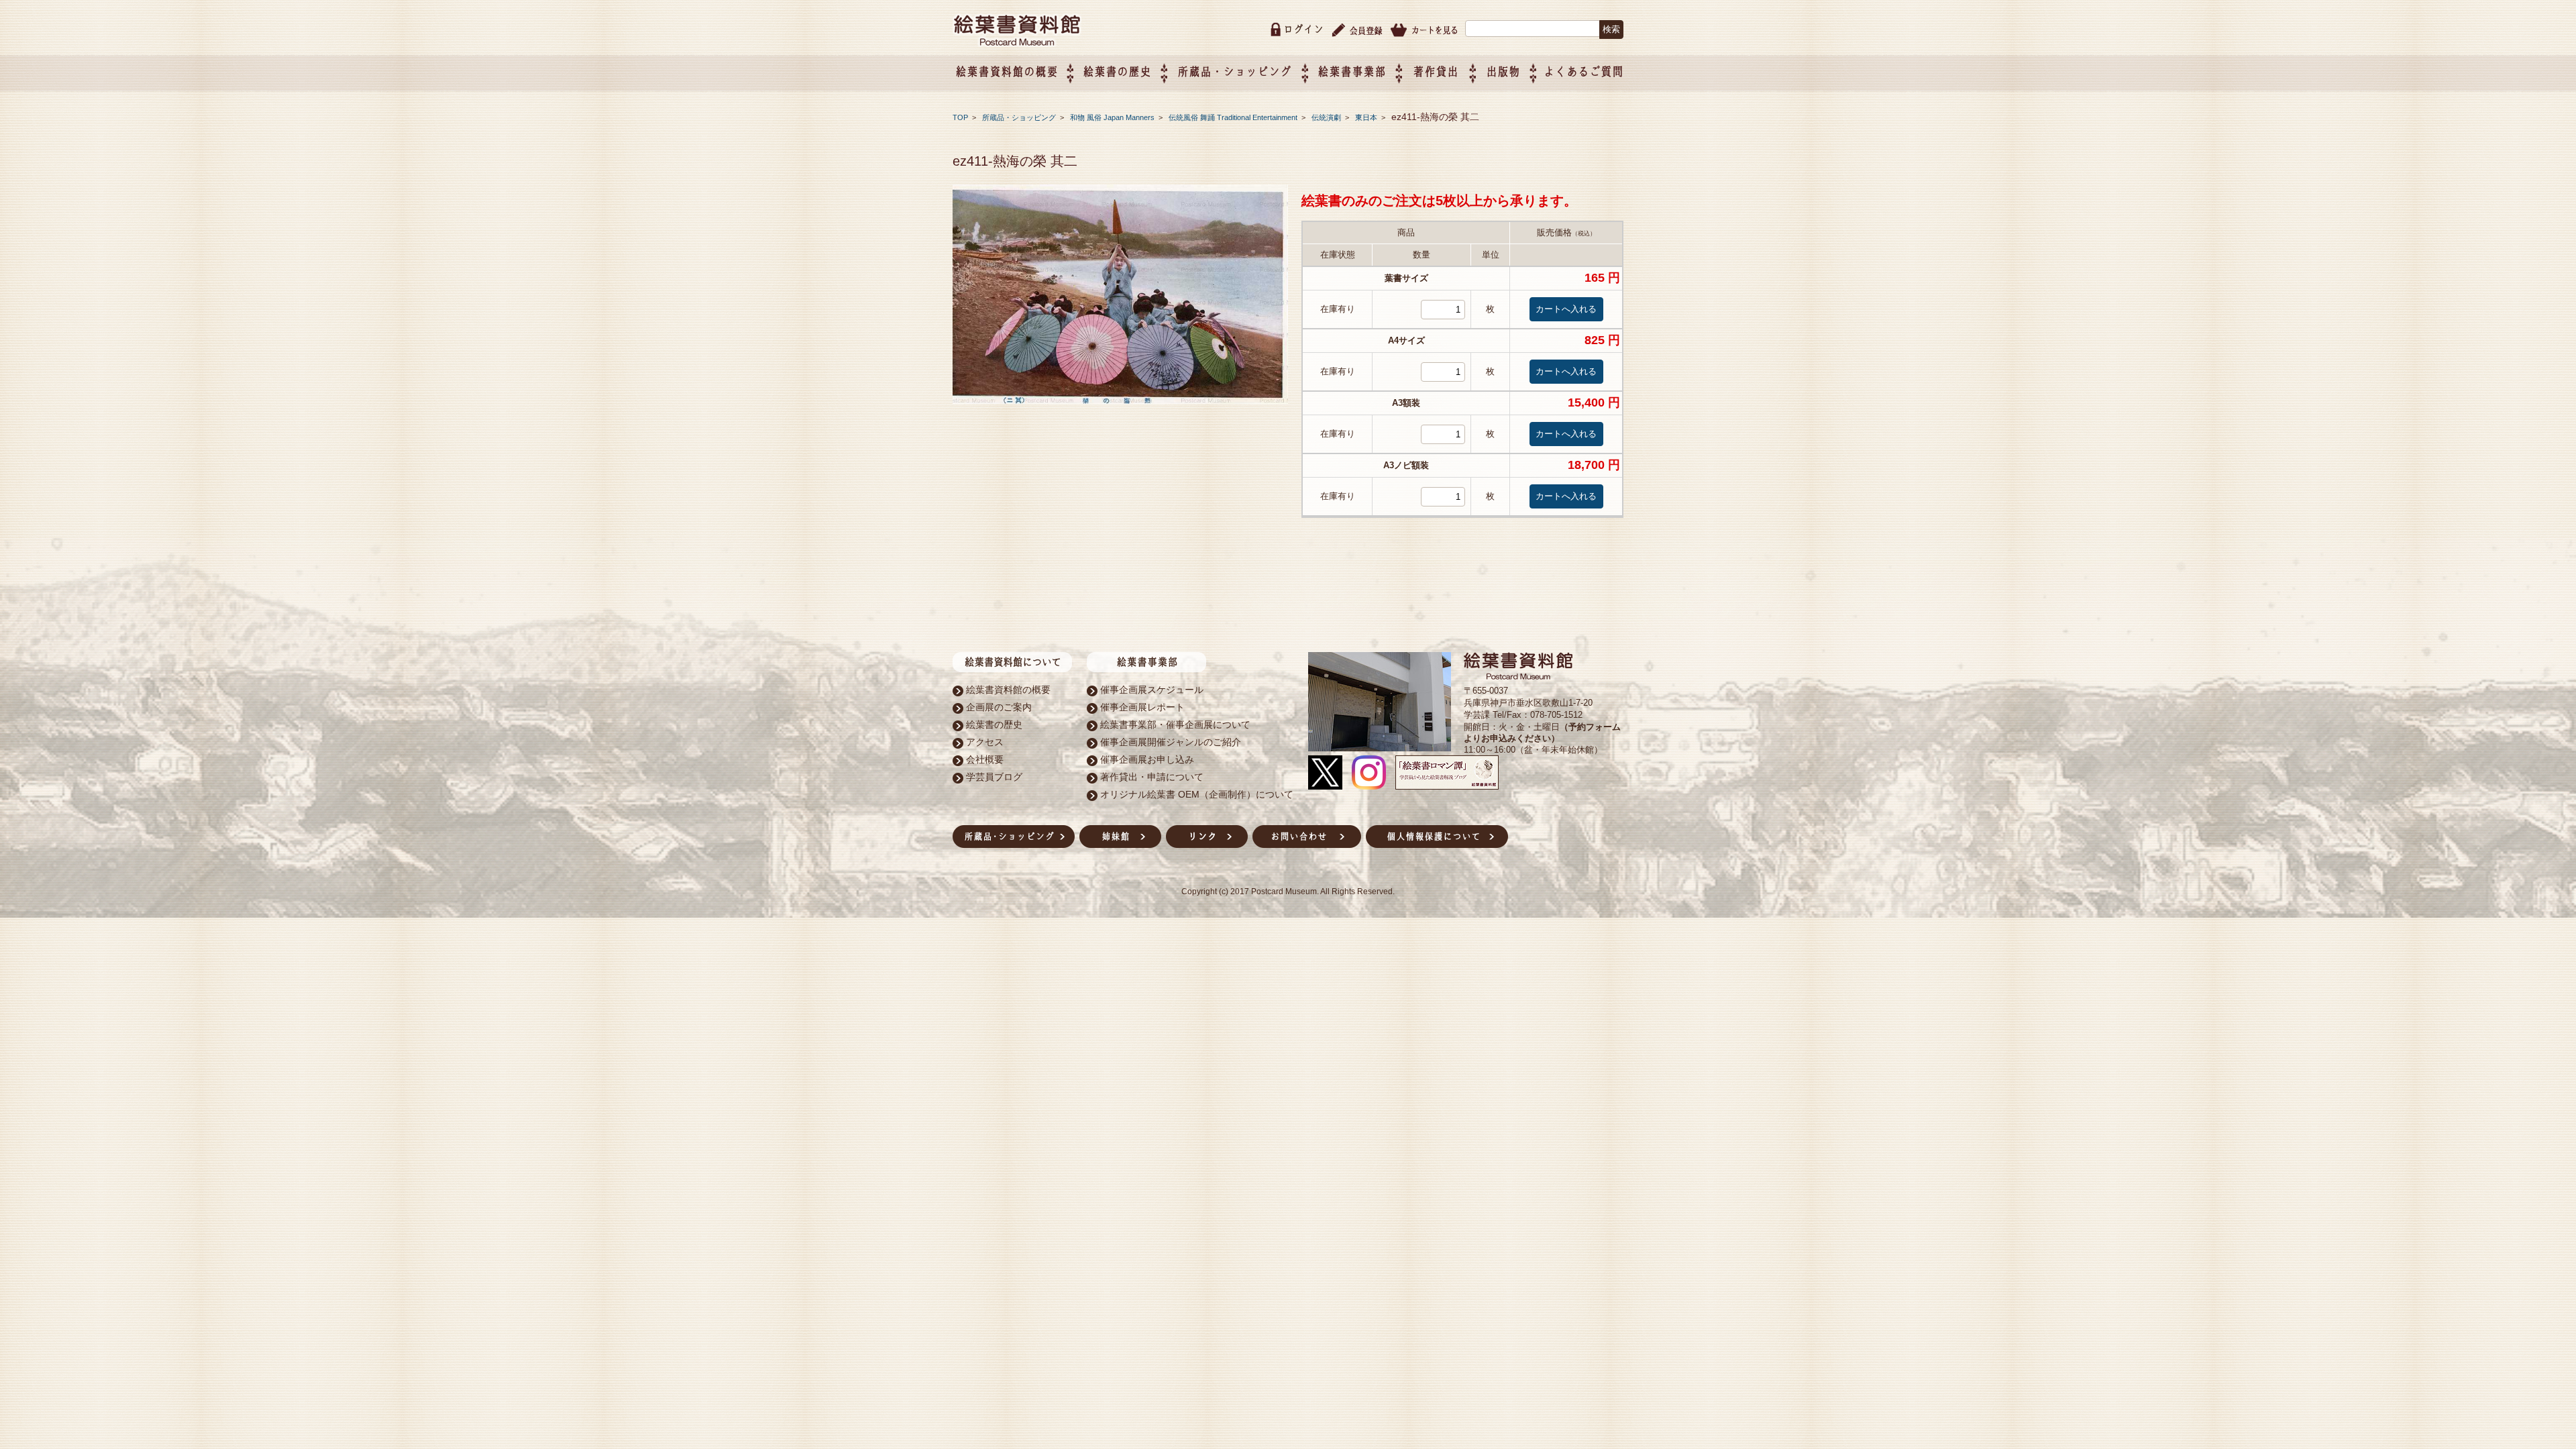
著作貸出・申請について (1152, 777)
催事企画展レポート (1142, 707)
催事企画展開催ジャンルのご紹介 (1171, 742)
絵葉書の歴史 (1117, 71)
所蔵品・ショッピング (1020, 117)
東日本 (1367, 117)
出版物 (1503, 71)
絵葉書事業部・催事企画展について (1175, 724)
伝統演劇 (1327, 117)
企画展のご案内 (999, 707)
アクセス (985, 742)
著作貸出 (1436, 71)
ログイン (1303, 29)
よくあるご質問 (1584, 71)
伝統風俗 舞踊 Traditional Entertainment (1234, 117)
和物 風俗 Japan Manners (1113, 117)
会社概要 (985, 759)
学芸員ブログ (994, 777)
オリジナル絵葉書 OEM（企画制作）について (1197, 794)
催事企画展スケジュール (1152, 690)
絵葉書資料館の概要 (1008, 690)
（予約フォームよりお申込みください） (1542, 733)
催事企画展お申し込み (1147, 759)
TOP (960, 117)
